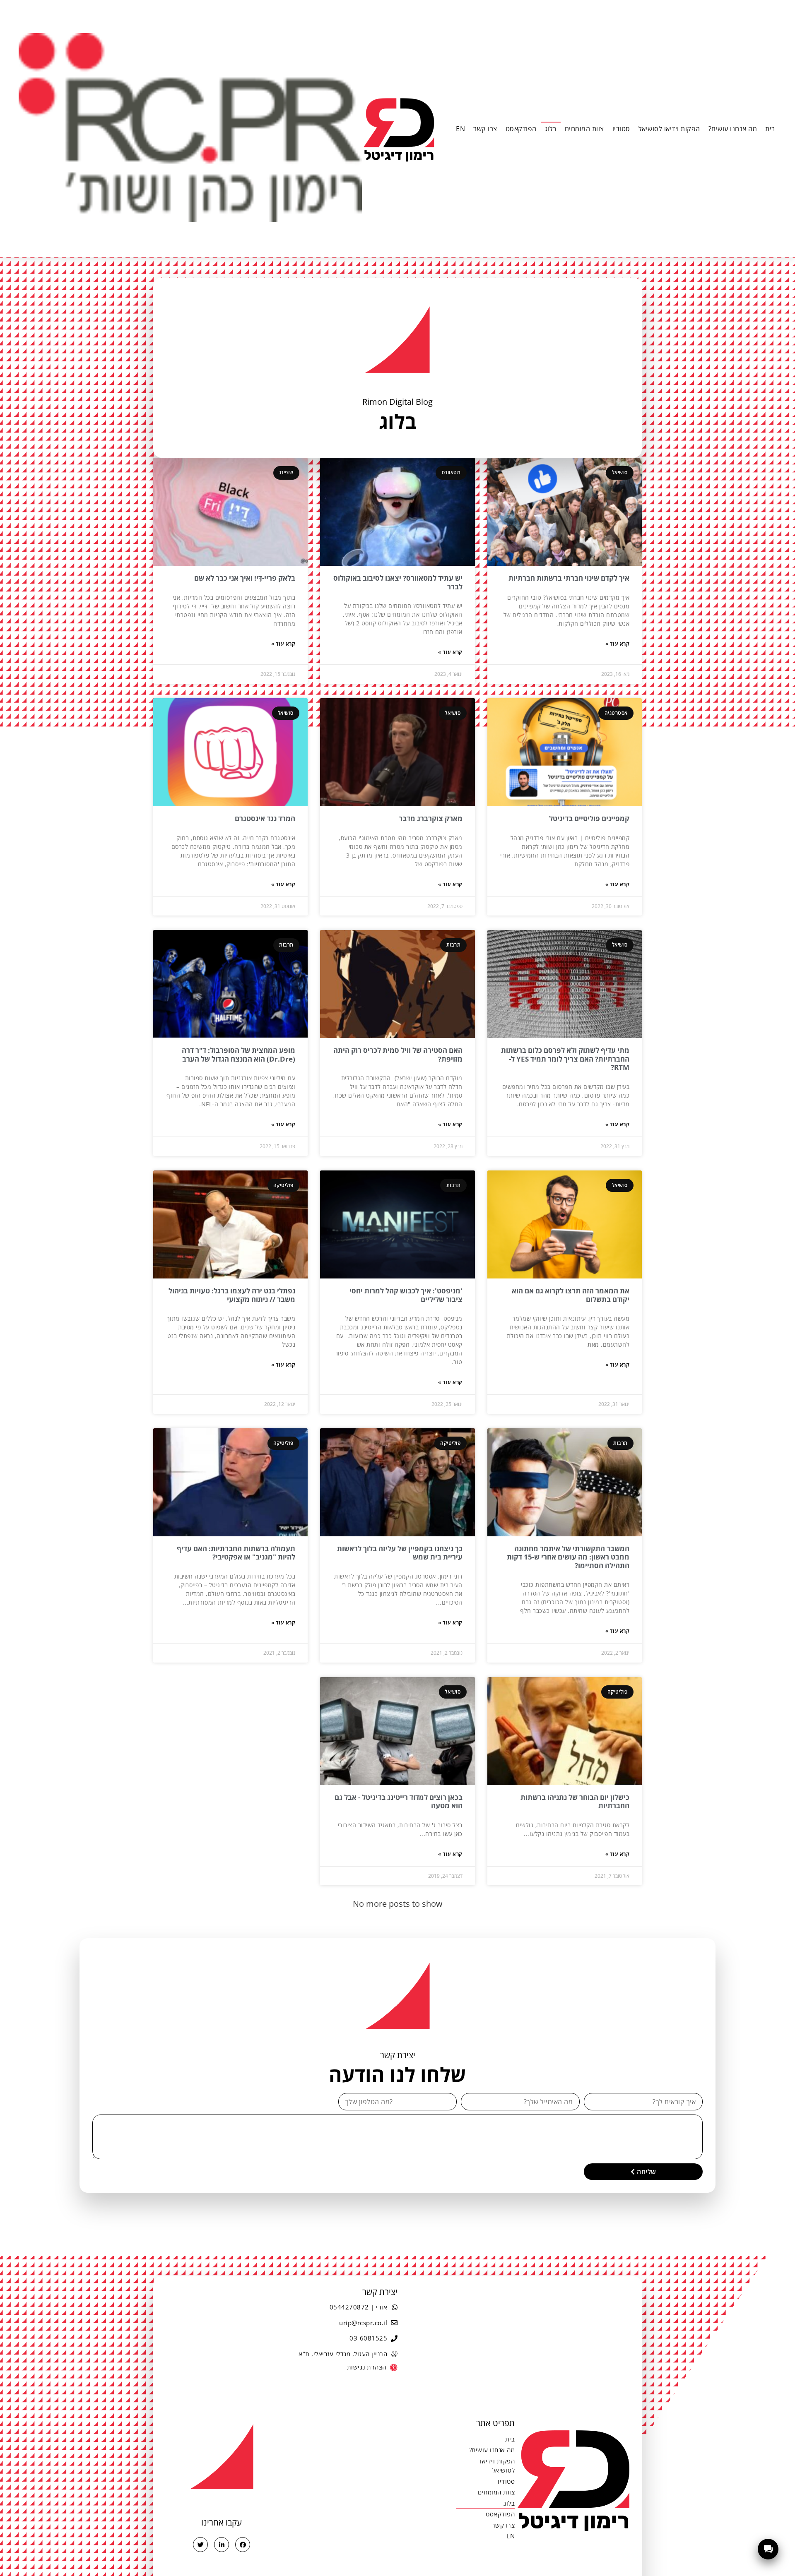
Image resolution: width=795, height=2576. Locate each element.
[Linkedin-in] (222, 2545)
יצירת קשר (380, 2292)
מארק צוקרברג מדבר (431, 818)
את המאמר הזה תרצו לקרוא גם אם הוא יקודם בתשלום (571, 1295)
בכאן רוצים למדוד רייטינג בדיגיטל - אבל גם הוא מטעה (399, 1801)
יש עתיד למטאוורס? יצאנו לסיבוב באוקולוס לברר (398, 582)
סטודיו (621, 129)
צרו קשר (485, 129)
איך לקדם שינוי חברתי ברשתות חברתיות (569, 578)
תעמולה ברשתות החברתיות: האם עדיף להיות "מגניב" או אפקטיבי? (236, 1553)
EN (460, 129)
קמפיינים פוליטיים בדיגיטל (589, 818)
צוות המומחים (584, 129)
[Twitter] (200, 2545)
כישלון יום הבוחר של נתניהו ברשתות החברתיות (575, 1801)
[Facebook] (243, 2545)
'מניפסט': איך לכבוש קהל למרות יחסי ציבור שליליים (406, 1295)
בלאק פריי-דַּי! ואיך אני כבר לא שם (245, 578)
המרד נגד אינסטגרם (265, 818)
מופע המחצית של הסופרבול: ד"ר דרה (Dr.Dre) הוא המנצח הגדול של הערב (238, 1054)
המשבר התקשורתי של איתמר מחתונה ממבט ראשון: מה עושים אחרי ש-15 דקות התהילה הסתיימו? (568, 1557)
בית (770, 129)
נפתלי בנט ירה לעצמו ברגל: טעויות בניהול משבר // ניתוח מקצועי (232, 1295)
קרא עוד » (618, 644)
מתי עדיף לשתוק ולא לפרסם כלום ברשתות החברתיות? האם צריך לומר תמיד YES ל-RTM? (565, 1059)
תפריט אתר (495, 2423)
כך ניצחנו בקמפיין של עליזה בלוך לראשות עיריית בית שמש (400, 1553)
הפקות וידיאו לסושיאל (669, 129)
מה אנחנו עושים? (733, 129)
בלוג (551, 129)
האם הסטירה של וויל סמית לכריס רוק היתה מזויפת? (398, 1054)
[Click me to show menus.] (768, 2549)
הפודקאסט (521, 129)
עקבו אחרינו (222, 2522)
